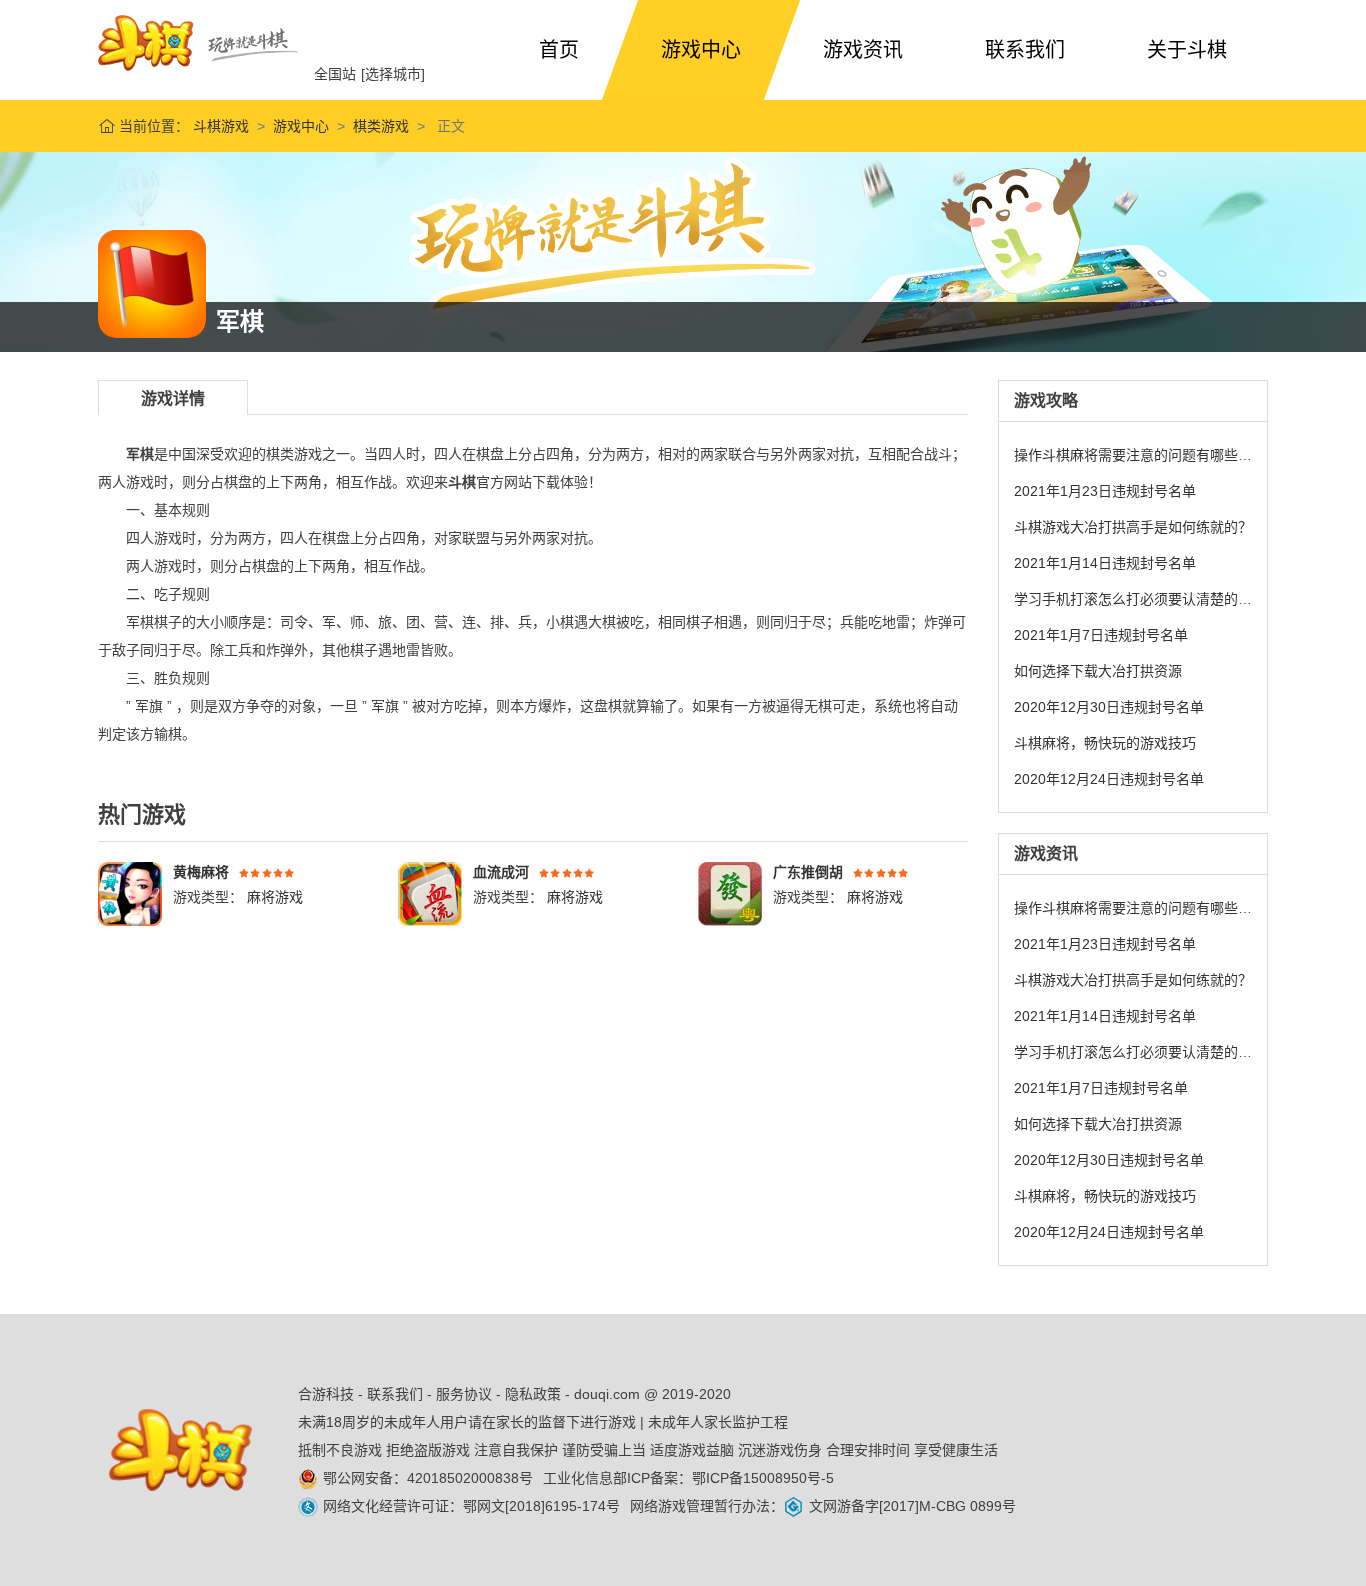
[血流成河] (430, 893)
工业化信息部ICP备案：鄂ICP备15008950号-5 (688, 1478)
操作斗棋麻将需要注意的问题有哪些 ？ (1135, 455)
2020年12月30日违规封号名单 (1109, 707)
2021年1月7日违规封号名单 (1101, 635)
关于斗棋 (1187, 50)
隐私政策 (533, 1394)
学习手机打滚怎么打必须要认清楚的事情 (1140, 599)
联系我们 (1025, 50)
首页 (559, 50)
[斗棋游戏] (198, 43)
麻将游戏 (273, 897)
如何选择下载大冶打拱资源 (1098, 671)
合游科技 (326, 1394)
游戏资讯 (863, 50)
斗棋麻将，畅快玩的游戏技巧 (1105, 743)
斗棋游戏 (219, 126)
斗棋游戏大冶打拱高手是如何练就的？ (1133, 527)
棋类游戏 (381, 126)
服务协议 (464, 1394)
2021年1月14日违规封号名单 (1105, 563)
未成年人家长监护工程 (718, 1422)
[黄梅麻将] (130, 893)
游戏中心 (701, 50)
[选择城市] (393, 74)
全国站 (335, 74)
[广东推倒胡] (730, 893)
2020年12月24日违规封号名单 (1109, 779)
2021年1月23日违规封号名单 (1105, 491)
